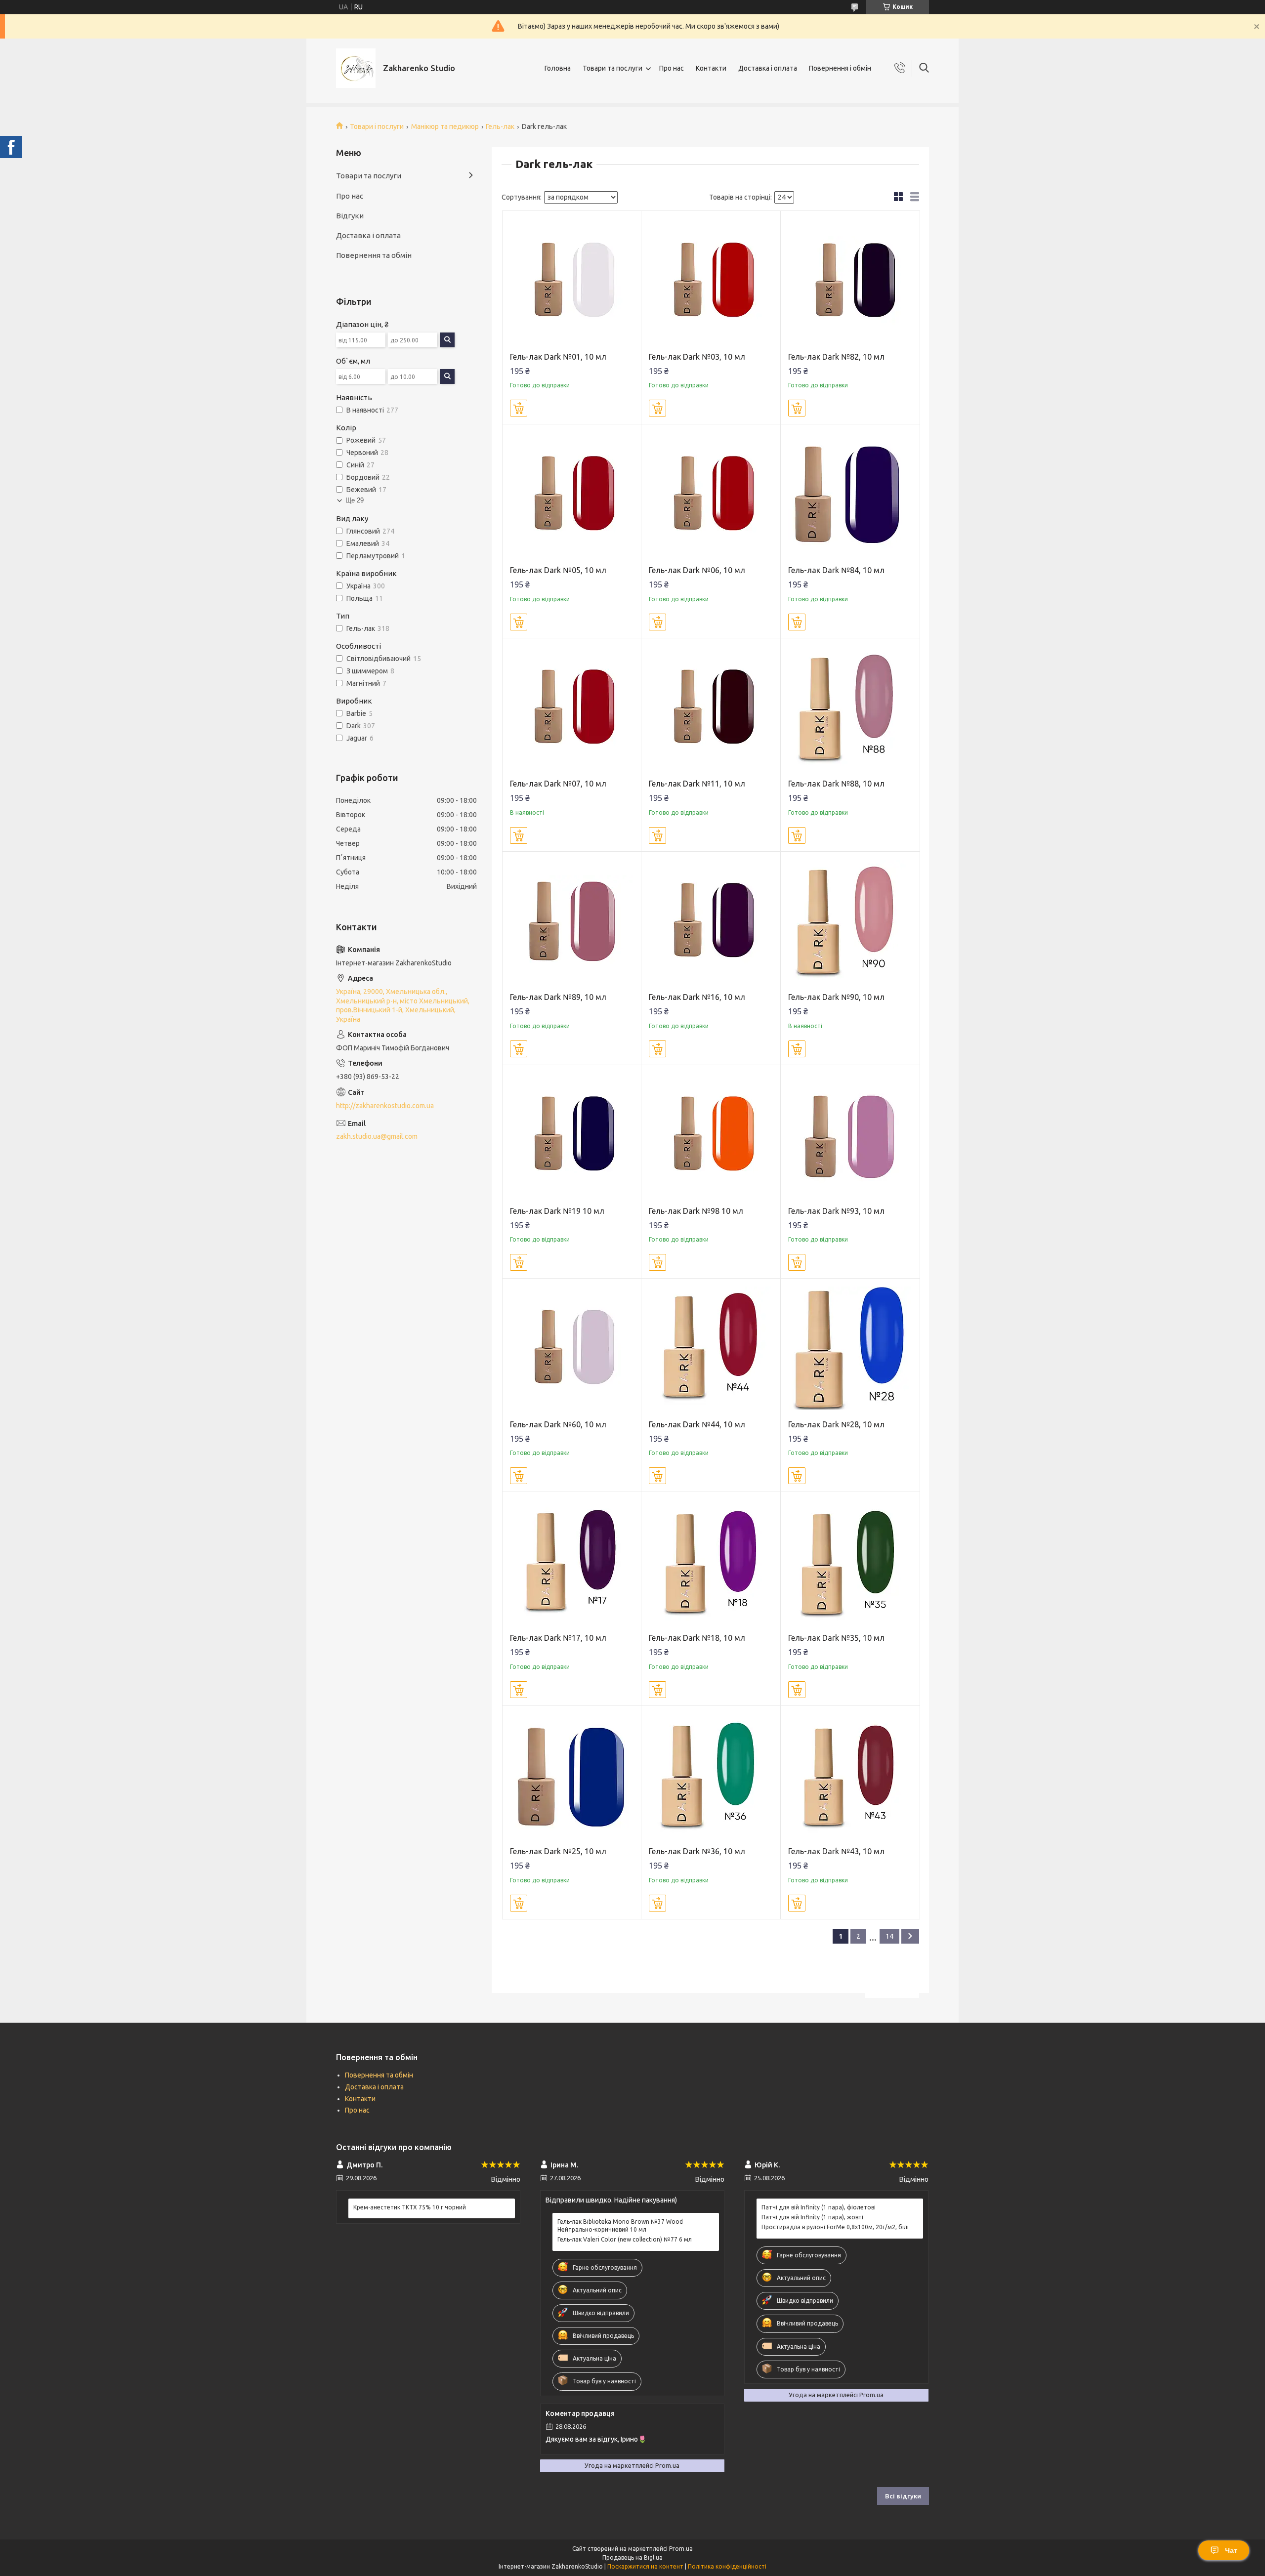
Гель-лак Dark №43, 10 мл (836, 1851)
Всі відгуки (903, 2496)
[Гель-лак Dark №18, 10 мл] (711, 1561)
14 (889, 1936)
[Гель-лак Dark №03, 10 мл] (711, 280)
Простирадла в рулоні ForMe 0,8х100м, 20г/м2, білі (835, 2227)
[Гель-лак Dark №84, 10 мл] (850, 494)
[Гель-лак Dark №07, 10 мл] (572, 708)
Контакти (711, 68)
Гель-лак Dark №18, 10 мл (697, 1638)
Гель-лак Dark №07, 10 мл (558, 784)
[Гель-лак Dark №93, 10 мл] (850, 1135)
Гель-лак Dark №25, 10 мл (558, 1851)
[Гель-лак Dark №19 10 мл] (572, 1135)
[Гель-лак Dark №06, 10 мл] (711, 494)
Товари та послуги (612, 68)
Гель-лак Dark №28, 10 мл (836, 1424)
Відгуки (350, 216)
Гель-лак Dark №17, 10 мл (558, 1638)
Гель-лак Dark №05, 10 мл (558, 570)
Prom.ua (681, 2549)
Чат (1231, 2550)
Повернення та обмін (374, 255)
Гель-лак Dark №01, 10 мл (558, 357)
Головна (558, 68)
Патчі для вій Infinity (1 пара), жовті (812, 2217)
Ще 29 (355, 500)
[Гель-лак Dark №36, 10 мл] (711, 1775)
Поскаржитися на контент (645, 2566)
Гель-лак (500, 126)
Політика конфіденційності (727, 2566)
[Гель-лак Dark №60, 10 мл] (572, 1348)
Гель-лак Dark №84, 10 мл (836, 570)
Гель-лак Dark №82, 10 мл (836, 357)
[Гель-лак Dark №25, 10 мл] (572, 1775)
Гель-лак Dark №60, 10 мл (558, 1424)
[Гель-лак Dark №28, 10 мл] (850, 1348)
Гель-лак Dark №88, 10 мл (836, 784)
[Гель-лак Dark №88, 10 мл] (850, 708)
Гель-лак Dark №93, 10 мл (836, 1211)
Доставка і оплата (768, 68)
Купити (519, 408)
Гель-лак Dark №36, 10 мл (697, 1851)
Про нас (672, 68)
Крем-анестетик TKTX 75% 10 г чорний (410, 2207)
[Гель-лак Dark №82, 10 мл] (850, 280)
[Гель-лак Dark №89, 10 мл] (572, 921)
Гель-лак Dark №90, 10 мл (836, 997)
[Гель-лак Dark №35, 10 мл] (850, 1561)
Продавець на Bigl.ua (632, 2557)
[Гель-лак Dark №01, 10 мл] (572, 280)
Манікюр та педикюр (445, 126)
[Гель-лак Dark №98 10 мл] (711, 1135)
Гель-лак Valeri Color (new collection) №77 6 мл (625, 2239)
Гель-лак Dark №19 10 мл (557, 1211)
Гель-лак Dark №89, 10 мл (558, 997)
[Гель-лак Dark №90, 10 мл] (850, 921)
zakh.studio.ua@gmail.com (377, 1136)
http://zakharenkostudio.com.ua (385, 1106)
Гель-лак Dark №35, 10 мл (836, 1638)
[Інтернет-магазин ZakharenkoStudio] (356, 68)
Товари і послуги (377, 126)
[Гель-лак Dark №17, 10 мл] (572, 1561)
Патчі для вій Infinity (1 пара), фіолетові (819, 2207)
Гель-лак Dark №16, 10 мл (697, 997)
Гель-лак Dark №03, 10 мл (697, 357)
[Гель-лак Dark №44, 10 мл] (711, 1348)
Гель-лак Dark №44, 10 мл (697, 1424)
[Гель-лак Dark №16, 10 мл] (711, 921)
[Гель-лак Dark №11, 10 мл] (711, 708)
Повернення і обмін (840, 68)
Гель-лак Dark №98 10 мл (696, 1211)
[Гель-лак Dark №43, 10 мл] (850, 1775)
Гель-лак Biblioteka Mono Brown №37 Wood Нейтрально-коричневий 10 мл (620, 2225)
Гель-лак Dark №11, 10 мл (697, 784)
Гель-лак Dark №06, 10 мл (697, 570)
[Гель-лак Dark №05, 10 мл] (572, 494)
